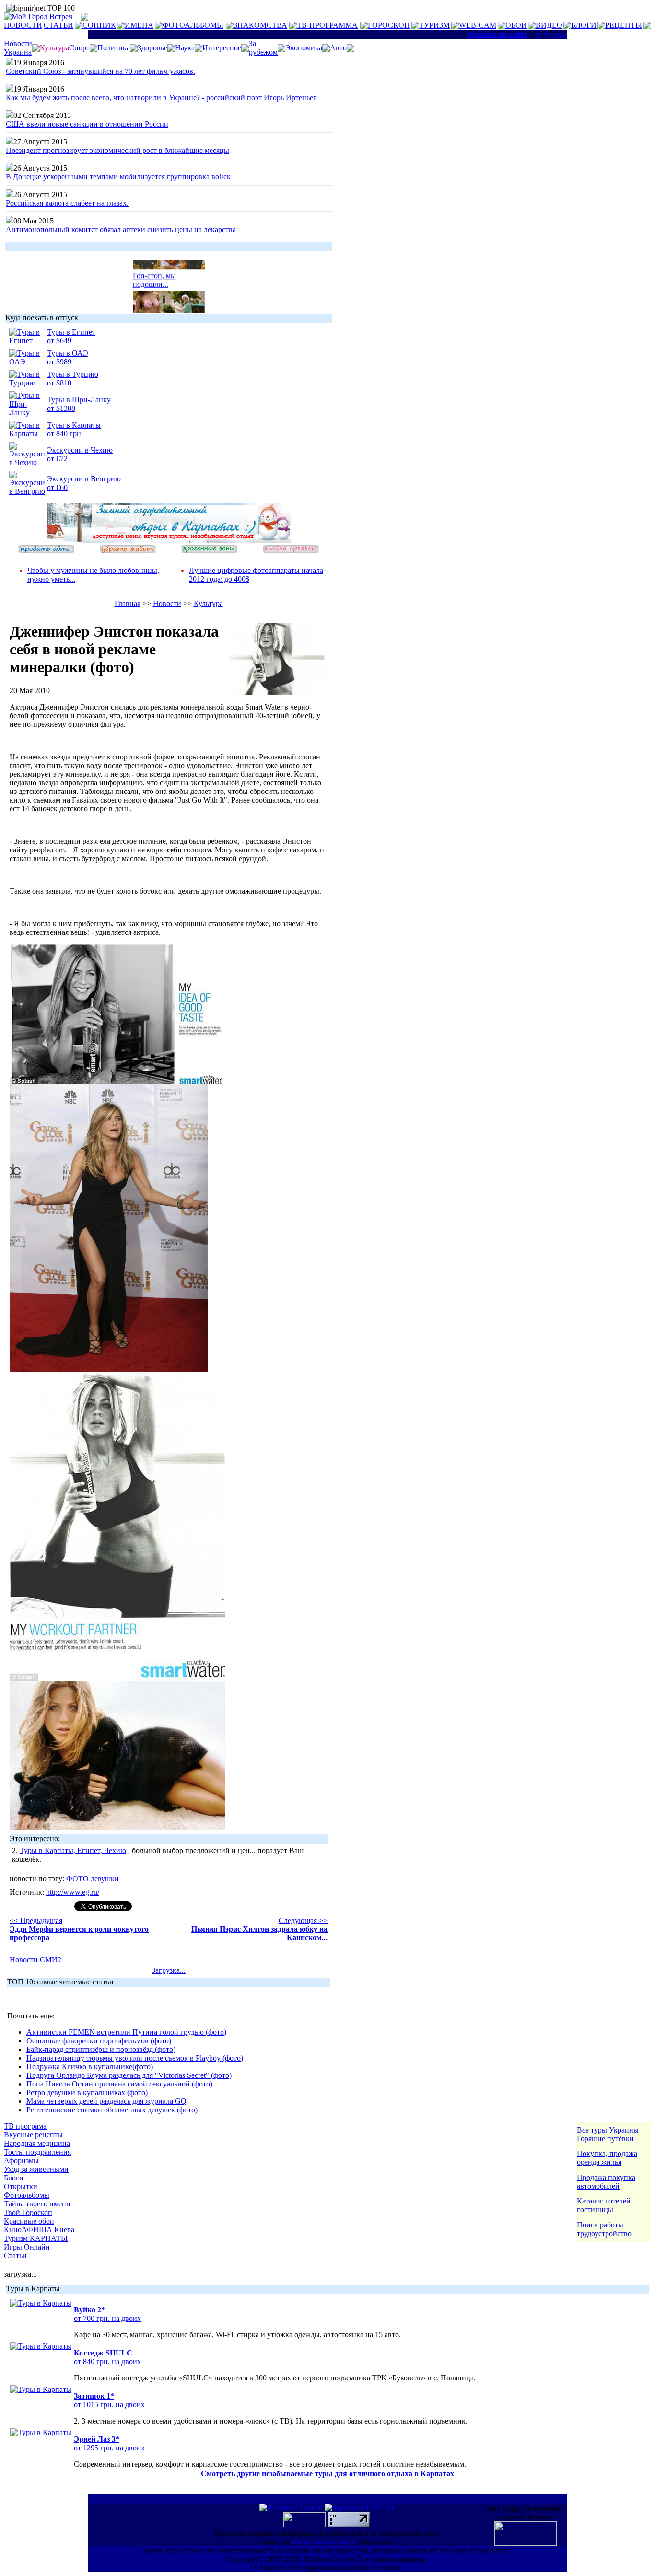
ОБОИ (516, 25)
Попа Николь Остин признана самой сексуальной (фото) (119, 2084)
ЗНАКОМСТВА (260, 25)
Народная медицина (37, 2143)
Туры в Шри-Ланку (79, 400)
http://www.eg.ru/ (73, 1892)
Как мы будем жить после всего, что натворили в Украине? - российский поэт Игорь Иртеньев (161, 98)
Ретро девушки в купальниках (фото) (87, 2092)
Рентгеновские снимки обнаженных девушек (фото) (112, 2110)
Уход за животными (36, 2169)
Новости (167, 603)
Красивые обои (29, 2221)
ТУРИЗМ (434, 25)
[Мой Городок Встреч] (169, 540)
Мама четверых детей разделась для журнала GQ (106, 2101)
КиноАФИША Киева (39, 2230)
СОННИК (99, 25)
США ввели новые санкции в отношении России (87, 124)
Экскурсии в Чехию (80, 450)
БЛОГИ (584, 25)
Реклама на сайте (497, 34)
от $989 (59, 362)
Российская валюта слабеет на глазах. (67, 203)
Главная (128, 603)
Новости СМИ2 (35, 1960)
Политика (114, 48)
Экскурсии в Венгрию (84, 479)
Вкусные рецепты (33, 2135)
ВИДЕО (549, 25)
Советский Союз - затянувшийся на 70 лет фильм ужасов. (100, 71)
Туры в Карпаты (74, 425)
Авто (338, 48)
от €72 (57, 459)
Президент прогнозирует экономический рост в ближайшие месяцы (117, 150)
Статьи (15, 2255)
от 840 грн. (65, 434)
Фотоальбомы (27, 2195)
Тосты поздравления (37, 2152)
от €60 (57, 487)
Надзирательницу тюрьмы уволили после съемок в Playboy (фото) (135, 2058)
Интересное (222, 48)
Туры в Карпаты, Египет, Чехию (73, 1850)
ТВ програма (25, 2126)
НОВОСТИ (23, 25)
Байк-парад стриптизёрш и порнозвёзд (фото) (101, 2049)
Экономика (304, 48)
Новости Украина (18, 48)
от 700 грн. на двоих (107, 2318)
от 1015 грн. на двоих (109, 2405)
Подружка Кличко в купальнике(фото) (90, 2067)
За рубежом (263, 48)
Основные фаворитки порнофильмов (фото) (99, 2041)
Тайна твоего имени (37, 2204)
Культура (208, 603)
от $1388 (61, 408)
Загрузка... (169, 1970)
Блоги (14, 2178)
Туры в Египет (71, 332)
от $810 (59, 383)
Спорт (79, 48)
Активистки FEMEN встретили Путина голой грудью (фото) (126, 2032)
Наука (185, 48)
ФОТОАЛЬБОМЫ (193, 25)
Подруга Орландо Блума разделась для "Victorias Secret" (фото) (129, 2075)
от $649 (59, 341)
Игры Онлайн (27, 2247)
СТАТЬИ (58, 25)
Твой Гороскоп (28, 2212)
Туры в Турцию (73, 374)
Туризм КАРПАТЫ (36, 2238)
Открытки (21, 2186)
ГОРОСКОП (389, 25)
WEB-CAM (478, 25)
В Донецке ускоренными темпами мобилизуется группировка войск (118, 177)
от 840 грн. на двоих (107, 2361)
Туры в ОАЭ (68, 353)
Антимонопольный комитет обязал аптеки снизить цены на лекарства (121, 229)
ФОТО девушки (93, 1879)
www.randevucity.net (323, 2542)
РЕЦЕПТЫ (624, 25)
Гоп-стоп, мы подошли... (154, 272)
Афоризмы (21, 2161)
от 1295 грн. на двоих (109, 2448)
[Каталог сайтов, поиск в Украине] (305, 2524)
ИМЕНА (139, 25)
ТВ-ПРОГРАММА (327, 25)
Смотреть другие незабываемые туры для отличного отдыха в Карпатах (327, 2474)
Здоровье (152, 48)
